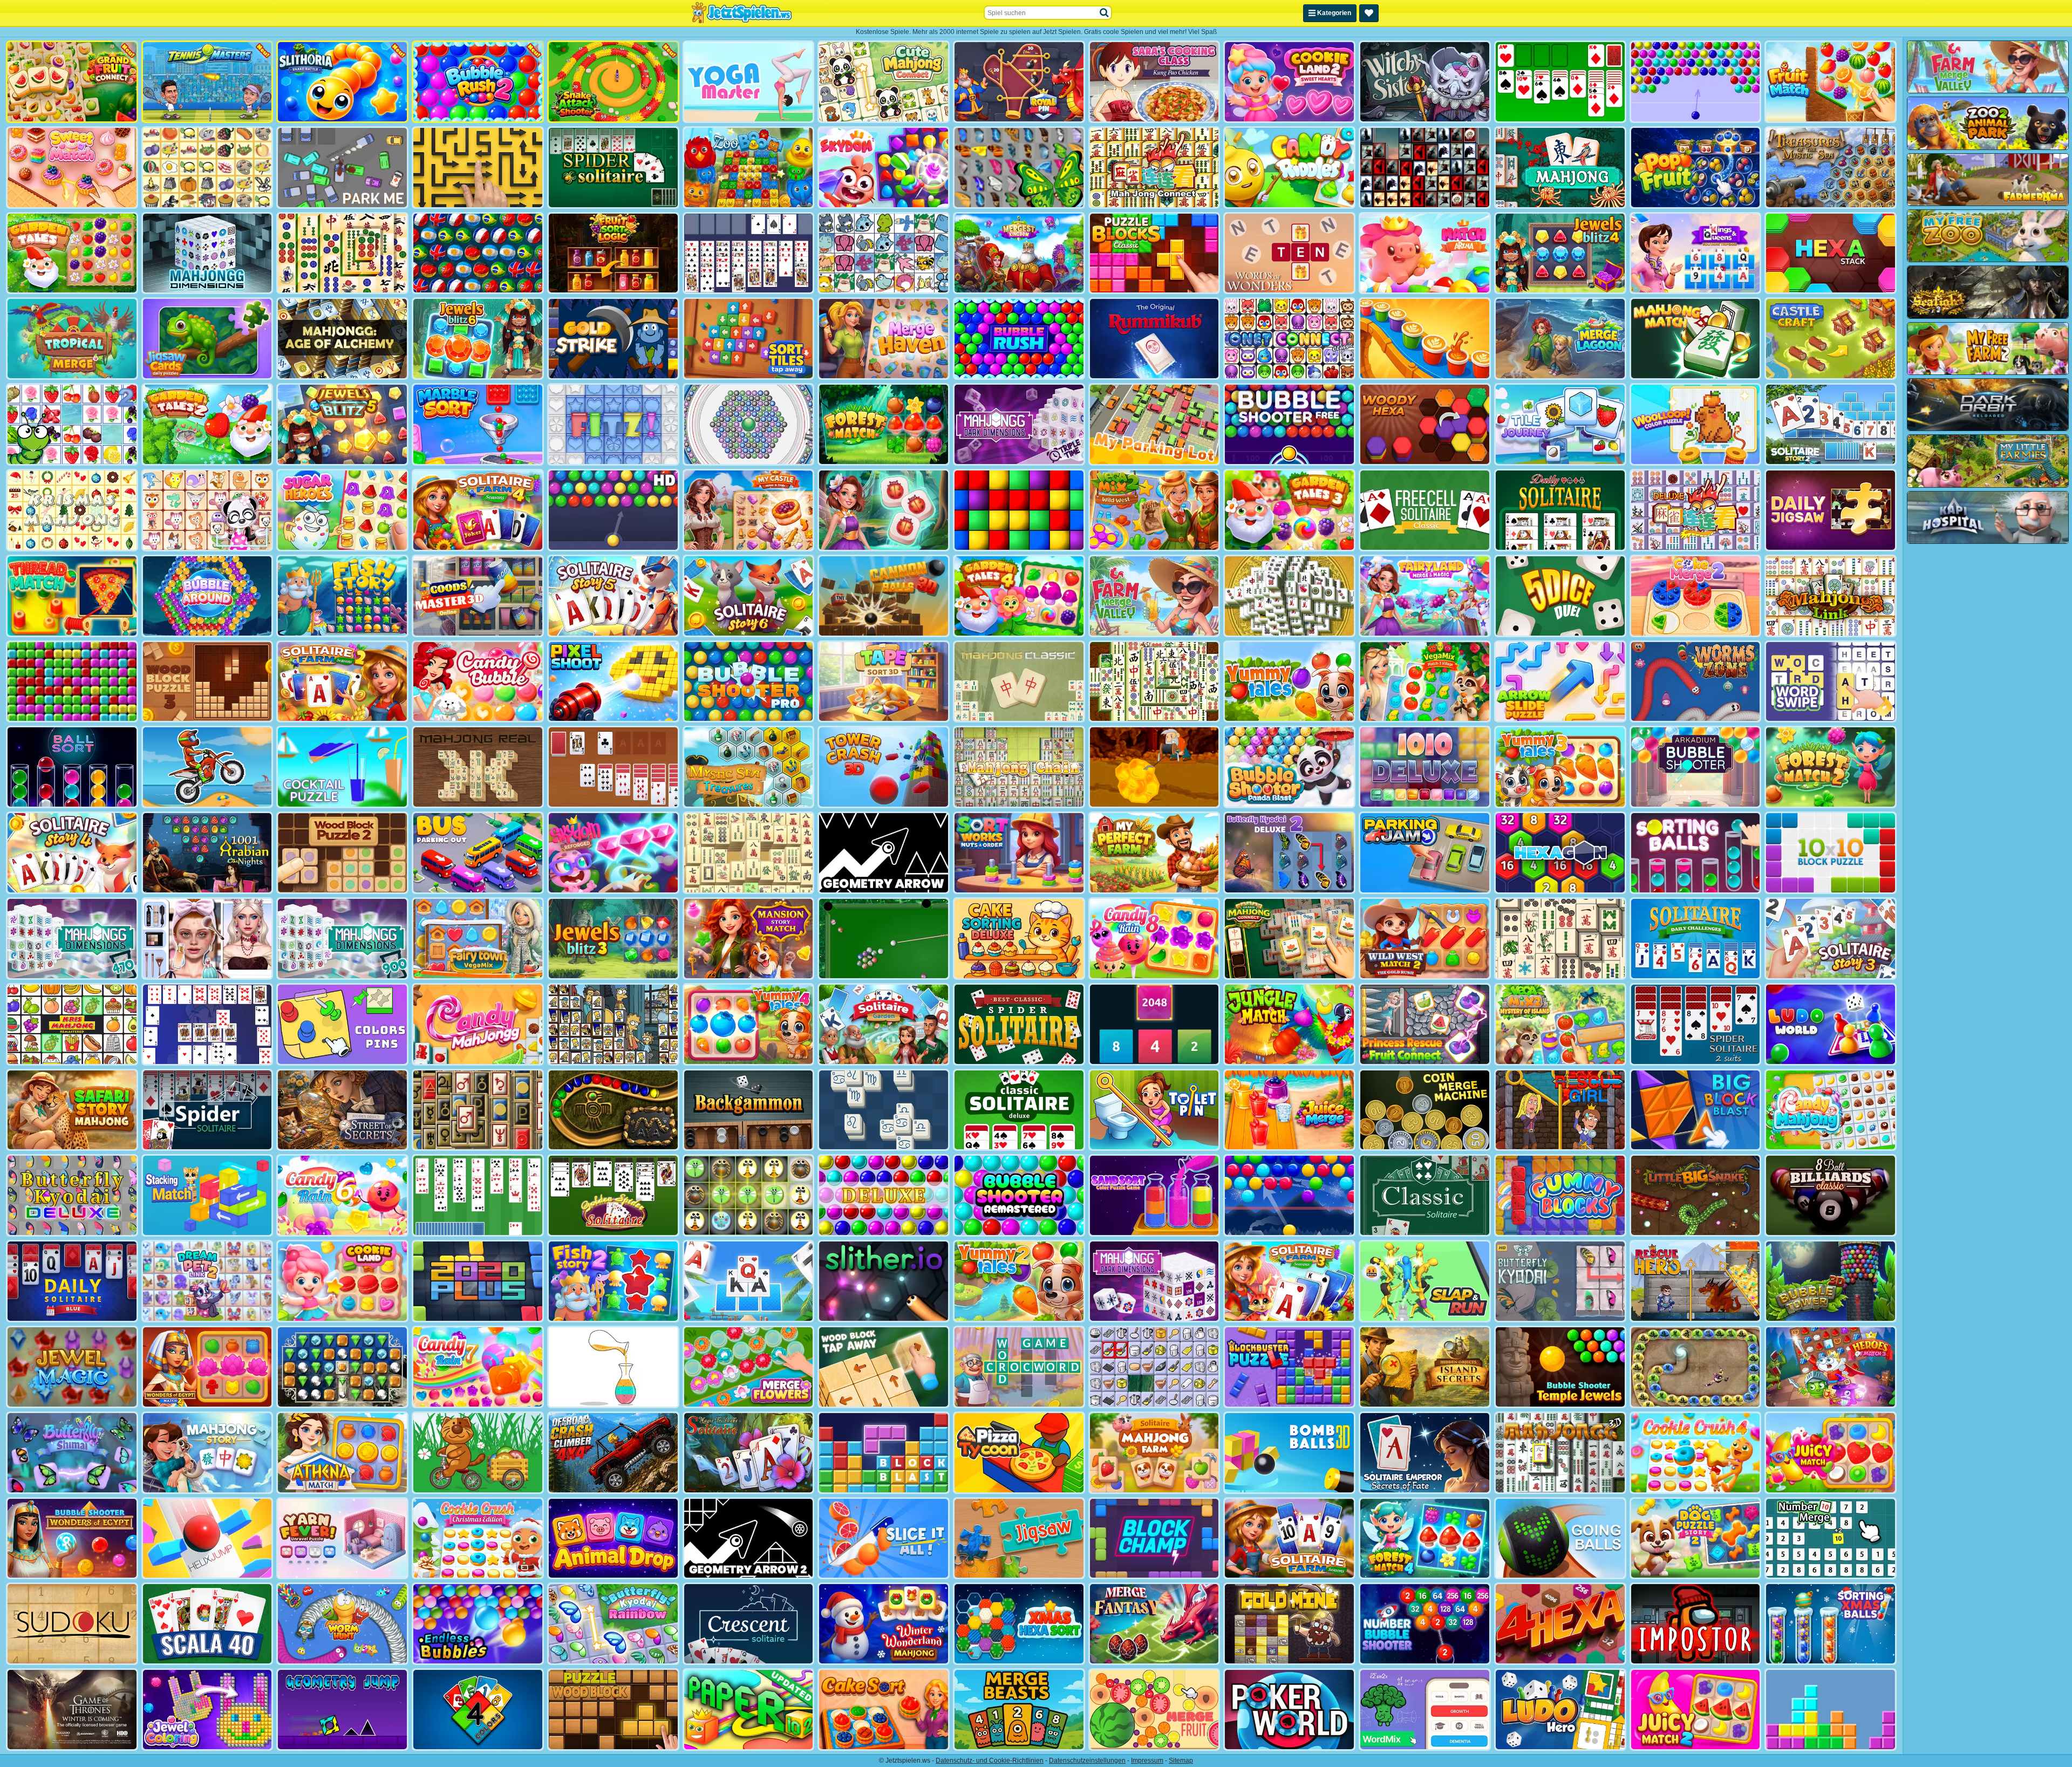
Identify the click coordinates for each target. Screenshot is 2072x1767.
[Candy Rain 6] (342, 1195)
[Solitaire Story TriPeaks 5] (613, 596)
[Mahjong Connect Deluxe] (1696, 510)
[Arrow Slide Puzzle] (1560, 682)
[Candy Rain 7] (478, 1367)
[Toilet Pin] (1154, 1110)
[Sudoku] (72, 1624)
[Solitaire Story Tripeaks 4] (72, 853)
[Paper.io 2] (749, 1710)
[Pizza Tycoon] (1019, 1453)
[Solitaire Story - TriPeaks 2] (1831, 424)
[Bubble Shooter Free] (1289, 424)
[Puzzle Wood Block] (613, 1710)
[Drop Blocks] (72, 682)
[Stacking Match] (207, 1195)
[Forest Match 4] (1425, 1539)
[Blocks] (1019, 510)
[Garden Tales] (72, 253)
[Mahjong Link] (1831, 596)
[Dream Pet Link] (207, 510)
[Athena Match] (342, 1453)
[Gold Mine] (1289, 1624)
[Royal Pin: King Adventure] (1019, 82)
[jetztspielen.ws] (742, 13)
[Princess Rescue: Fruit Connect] (1425, 1024)
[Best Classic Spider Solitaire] (1019, 1024)
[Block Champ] (1154, 1539)
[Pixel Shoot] (613, 682)
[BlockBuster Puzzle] (1289, 1367)
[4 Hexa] (1560, 1624)
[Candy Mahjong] (1831, 1110)
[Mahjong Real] (478, 767)
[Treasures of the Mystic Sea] (1831, 168)
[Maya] (613, 1110)
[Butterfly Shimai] (72, 1453)
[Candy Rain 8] (1154, 939)
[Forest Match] (884, 424)
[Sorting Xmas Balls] (1831, 1624)
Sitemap (1181, 1761)
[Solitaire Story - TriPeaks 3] (1831, 939)
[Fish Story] (342, 596)
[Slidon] (884, 1110)
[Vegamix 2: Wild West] (1154, 510)
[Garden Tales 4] (1019, 596)
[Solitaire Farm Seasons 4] (478, 510)
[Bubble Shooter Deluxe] (884, 1195)
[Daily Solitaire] (1560, 510)
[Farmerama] (1988, 180)
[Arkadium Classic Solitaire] (1425, 1195)
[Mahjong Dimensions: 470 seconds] (72, 939)
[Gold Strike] (613, 339)
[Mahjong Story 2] (207, 1453)
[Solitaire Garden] (884, 1024)
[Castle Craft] (1831, 339)
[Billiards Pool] (884, 939)
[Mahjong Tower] (1289, 596)
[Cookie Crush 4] (1696, 1453)
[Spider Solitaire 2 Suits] (1696, 1024)
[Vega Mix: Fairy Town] (478, 939)
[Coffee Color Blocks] (1425, 339)
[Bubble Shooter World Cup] (478, 253)
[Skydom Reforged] (613, 853)
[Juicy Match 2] (1696, 1710)
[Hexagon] (1560, 853)
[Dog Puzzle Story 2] (1696, 1539)
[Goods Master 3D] (478, 596)
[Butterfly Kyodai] (1019, 168)
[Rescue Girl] (1560, 1110)
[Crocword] (1019, 1367)
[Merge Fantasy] (1154, 1624)
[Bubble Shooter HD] (613, 510)
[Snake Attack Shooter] (613, 82)
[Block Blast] (884, 1453)
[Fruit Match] (1831, 82)
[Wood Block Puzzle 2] (342, 853)
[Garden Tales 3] (1289, 510)
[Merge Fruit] (1154, 1710)
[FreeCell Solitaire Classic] (1425, 510)
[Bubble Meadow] (478, 1453)
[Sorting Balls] (1696, 853)
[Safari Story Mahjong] (72, 1110)
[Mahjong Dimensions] (207, 253)
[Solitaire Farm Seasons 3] (1289, 1281)
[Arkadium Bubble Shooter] (1696, 767)
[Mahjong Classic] (1019, 682)
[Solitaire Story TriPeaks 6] (749, 596)
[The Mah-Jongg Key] (478, 1110)
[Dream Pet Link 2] (207, 1281)
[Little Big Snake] (1696, 1195)
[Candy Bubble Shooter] (478, 682)
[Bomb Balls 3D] (1289, 1453)
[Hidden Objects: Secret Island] (1425, 1367)
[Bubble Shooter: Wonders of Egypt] (72, 1539)
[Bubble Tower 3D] (1831, 1281)
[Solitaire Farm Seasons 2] (342, 682)
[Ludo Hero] (1560, 1710)
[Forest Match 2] (1831, 767)
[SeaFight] (1988, 292)
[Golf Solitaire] (478, 1195)
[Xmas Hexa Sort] (1019, 1624)
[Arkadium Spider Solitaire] (207, 1110)
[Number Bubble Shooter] (1425, 1624)
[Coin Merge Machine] (1425, 1110)
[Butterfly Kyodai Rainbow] (613, 1624)
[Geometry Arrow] (884, 853)
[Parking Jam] (1425, 853)
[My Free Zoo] (1988, 236)
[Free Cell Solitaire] (749, 253)
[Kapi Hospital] (1988, 517)
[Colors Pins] (342, 1024)
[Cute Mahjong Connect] (884, 82)
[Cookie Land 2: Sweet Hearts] (1289, 82)
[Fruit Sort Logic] (613, 253)
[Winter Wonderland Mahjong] (884, 1624)
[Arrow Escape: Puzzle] (478, 168)
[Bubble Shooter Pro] (749, 682)
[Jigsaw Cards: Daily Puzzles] (207, 339)
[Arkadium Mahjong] (1560, 168)
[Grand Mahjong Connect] (1289, 939)
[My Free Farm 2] (1988, 349)
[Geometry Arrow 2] (749, 1539)
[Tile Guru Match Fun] (884, 510)
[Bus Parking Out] (478, 853)
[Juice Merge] (1289, 1110)
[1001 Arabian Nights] (207, 853)
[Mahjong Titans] (342, 253)
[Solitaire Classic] (1560, 82)
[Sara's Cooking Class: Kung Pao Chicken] (1154, 82)
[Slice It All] (884, 1539)
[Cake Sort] (884, 1710)
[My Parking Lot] (1154, 424)
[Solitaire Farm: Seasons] (1289, 1539)
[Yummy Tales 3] (1560, 767)
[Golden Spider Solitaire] (613, 1195)
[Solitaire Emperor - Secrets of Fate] (1425, 1453)
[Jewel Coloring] (207, 1710)
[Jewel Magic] (72, 1367)
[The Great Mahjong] (749, 853)
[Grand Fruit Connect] (72, 82)
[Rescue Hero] (1696, 1281)
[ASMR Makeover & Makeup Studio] (207, 939)
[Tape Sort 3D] (884, 682)
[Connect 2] (1154, 1367)
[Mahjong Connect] (1154, 168)
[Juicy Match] (1831, 1453)
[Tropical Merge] (72, 339)
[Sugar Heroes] (342, 510)
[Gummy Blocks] (1560, 1195)
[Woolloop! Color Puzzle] (1696, 424)
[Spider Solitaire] (613, 168)
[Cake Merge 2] (1696, 596)
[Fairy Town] (749, 424)
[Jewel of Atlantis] (342, 1367)
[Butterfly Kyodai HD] (1560, 1281)
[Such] (1105, 13)
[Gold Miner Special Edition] (1154, 767)
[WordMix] (1425, 1710)
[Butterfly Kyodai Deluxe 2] (1289, 853)
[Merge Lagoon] (1560, 339)
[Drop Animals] (613, 1539)
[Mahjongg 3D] (1560, 1453)
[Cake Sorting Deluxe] (1019, 939)
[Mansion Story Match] (749, 939)
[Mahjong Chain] (1019, 767)
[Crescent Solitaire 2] (207, 1024)
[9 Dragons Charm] (1696, 1367)
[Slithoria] (342, 82)
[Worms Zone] (1696, 682)
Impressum (1147, 1761)
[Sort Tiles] (749, 339)
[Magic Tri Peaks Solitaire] (749, 1453)
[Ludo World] (1831, 1024)
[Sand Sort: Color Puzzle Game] (1154, 1195)
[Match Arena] (1425, 253)
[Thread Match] (72, 596)
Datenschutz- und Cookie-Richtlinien (990, 1761)
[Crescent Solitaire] (749, 1624)
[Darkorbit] (1988, 405)
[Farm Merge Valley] (1154, 596)
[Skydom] (884, 168)
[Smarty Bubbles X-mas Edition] (1289, 1195)
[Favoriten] (1369, 13)
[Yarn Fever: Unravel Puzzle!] (342, 1539)
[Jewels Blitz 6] (478, 339)
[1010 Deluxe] (1425, 767)
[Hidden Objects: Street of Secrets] (342, 1110)
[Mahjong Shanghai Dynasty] (1154, 682)
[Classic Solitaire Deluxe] (1019, 1110)
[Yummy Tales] (1289, 682)
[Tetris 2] (1831, 1710)
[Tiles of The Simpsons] (613, 1024)
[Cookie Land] (342, 1281)
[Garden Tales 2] (207, 424)
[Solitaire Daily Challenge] (1696, 939)
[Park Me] (342, 168)
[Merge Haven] (884, 339)
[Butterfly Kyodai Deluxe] (72, 1195)
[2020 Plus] (478, 1281)
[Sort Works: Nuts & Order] (1019, 853)
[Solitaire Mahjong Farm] (1154, 1453)
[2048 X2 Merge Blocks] (1154, 1024)
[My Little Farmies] (1988, 461)
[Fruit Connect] (72, 424)
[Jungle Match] (1289, 1024)
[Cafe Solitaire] (613, 767)
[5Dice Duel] (1560, 596)
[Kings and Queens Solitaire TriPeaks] (1696, 253)
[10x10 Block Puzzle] (1831, 853)
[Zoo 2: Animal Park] (1988, 123)
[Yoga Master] (749, 82)
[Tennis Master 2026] (207, 82)
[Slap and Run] (1425, 1281)
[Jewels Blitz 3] (613, 939)
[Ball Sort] (72, 767)
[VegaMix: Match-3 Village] (1425, 682)
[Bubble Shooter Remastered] (1019, 1195)
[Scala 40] (207, 1624)
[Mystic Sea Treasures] (749, 767)
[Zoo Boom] (749, 168)
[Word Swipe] (1831, 682)
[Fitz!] (613, 424)
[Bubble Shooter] (1696, 82)
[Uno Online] (478, 1710)
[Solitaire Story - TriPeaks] (749, 1281)
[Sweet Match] (72, 168)
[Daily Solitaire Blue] (72, 1281)
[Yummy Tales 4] (749, 1024)
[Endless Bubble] (478, 1624)
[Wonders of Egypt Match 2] (207, 1367)
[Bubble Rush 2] (478, 82)
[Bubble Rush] (1019, 339)
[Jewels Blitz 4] (1560, 253)
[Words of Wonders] (1289, 253)
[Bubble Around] (207, 596)
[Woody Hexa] (1425, 424)
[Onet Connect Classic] (1289, 339)
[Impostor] (1696, 1624)
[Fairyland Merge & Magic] (1425, 596)
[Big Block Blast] (1696, 1110)
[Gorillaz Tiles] (1425, 168)
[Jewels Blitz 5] (342, 424)
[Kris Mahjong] (207, 168)
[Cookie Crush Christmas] (478, 1539)
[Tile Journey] (1560, 424)
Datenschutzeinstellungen (1087, 1761)
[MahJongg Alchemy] (342, 339)
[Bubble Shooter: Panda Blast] (1289, 767)
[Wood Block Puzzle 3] (207, 682)
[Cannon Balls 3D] (884, 596)
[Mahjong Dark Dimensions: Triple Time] (1019, 424)
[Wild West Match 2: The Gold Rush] (1425, 939)
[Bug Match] (749, 1195)
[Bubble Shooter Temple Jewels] (1560, 1367)
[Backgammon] (749, 1110)
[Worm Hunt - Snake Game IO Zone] (342, 1624)
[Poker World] (1289, 1710)
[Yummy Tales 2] (1019, 1281)
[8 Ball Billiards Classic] (1831, 1195)
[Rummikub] (1154, 339)
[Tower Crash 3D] (884, 767)
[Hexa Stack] (1831, 253)
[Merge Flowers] (749, 1367)
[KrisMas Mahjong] (72, 510)
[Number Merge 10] (1831, 1539)
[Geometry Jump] (342, 1710)
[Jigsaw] (1019, 1539)
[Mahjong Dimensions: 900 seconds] (342, 939)
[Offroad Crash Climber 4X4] (613, 1453)
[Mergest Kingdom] (1019, 253)
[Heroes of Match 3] (1831, 1367)
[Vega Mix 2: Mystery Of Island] (1560, 1024)
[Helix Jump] (207, 1539)
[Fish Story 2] (613, 1281)
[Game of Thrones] (72, 1710)
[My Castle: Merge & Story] (749, 510)
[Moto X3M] (207, 767)
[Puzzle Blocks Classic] (1154, 253)
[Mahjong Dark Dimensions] (1154, 1281)
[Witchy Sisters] (1425, 82)
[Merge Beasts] (1019, 1710)
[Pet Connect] (884, 253)
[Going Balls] (1560, 1539)
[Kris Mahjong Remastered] (72, 1024)
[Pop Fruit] (1696, 168)
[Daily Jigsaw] (1831, 510)
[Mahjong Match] (1696, 339)
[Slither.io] (884, 1281)
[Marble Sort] (478, 424)
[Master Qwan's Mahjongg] (1560, 939)
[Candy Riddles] (1289, 168)
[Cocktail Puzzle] (342, 767)
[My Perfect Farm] (1154, 853)
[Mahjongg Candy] (478, 1024)
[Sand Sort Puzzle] (613, 1367)
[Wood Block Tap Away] (884, 1367)
